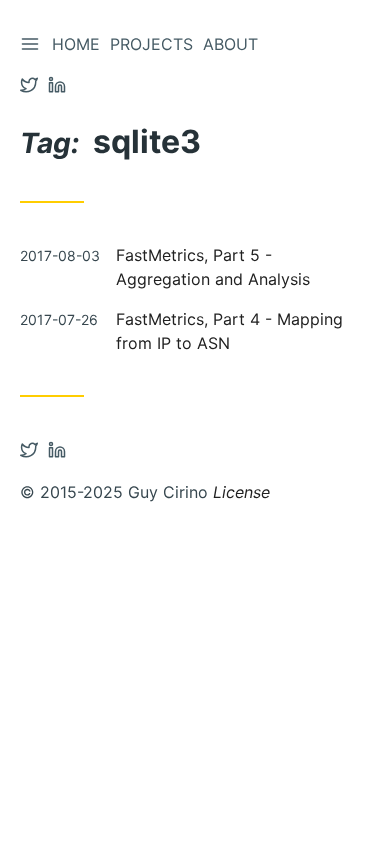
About (230, 44)
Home (76, 44)
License (241, 492)
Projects (151, 44)
